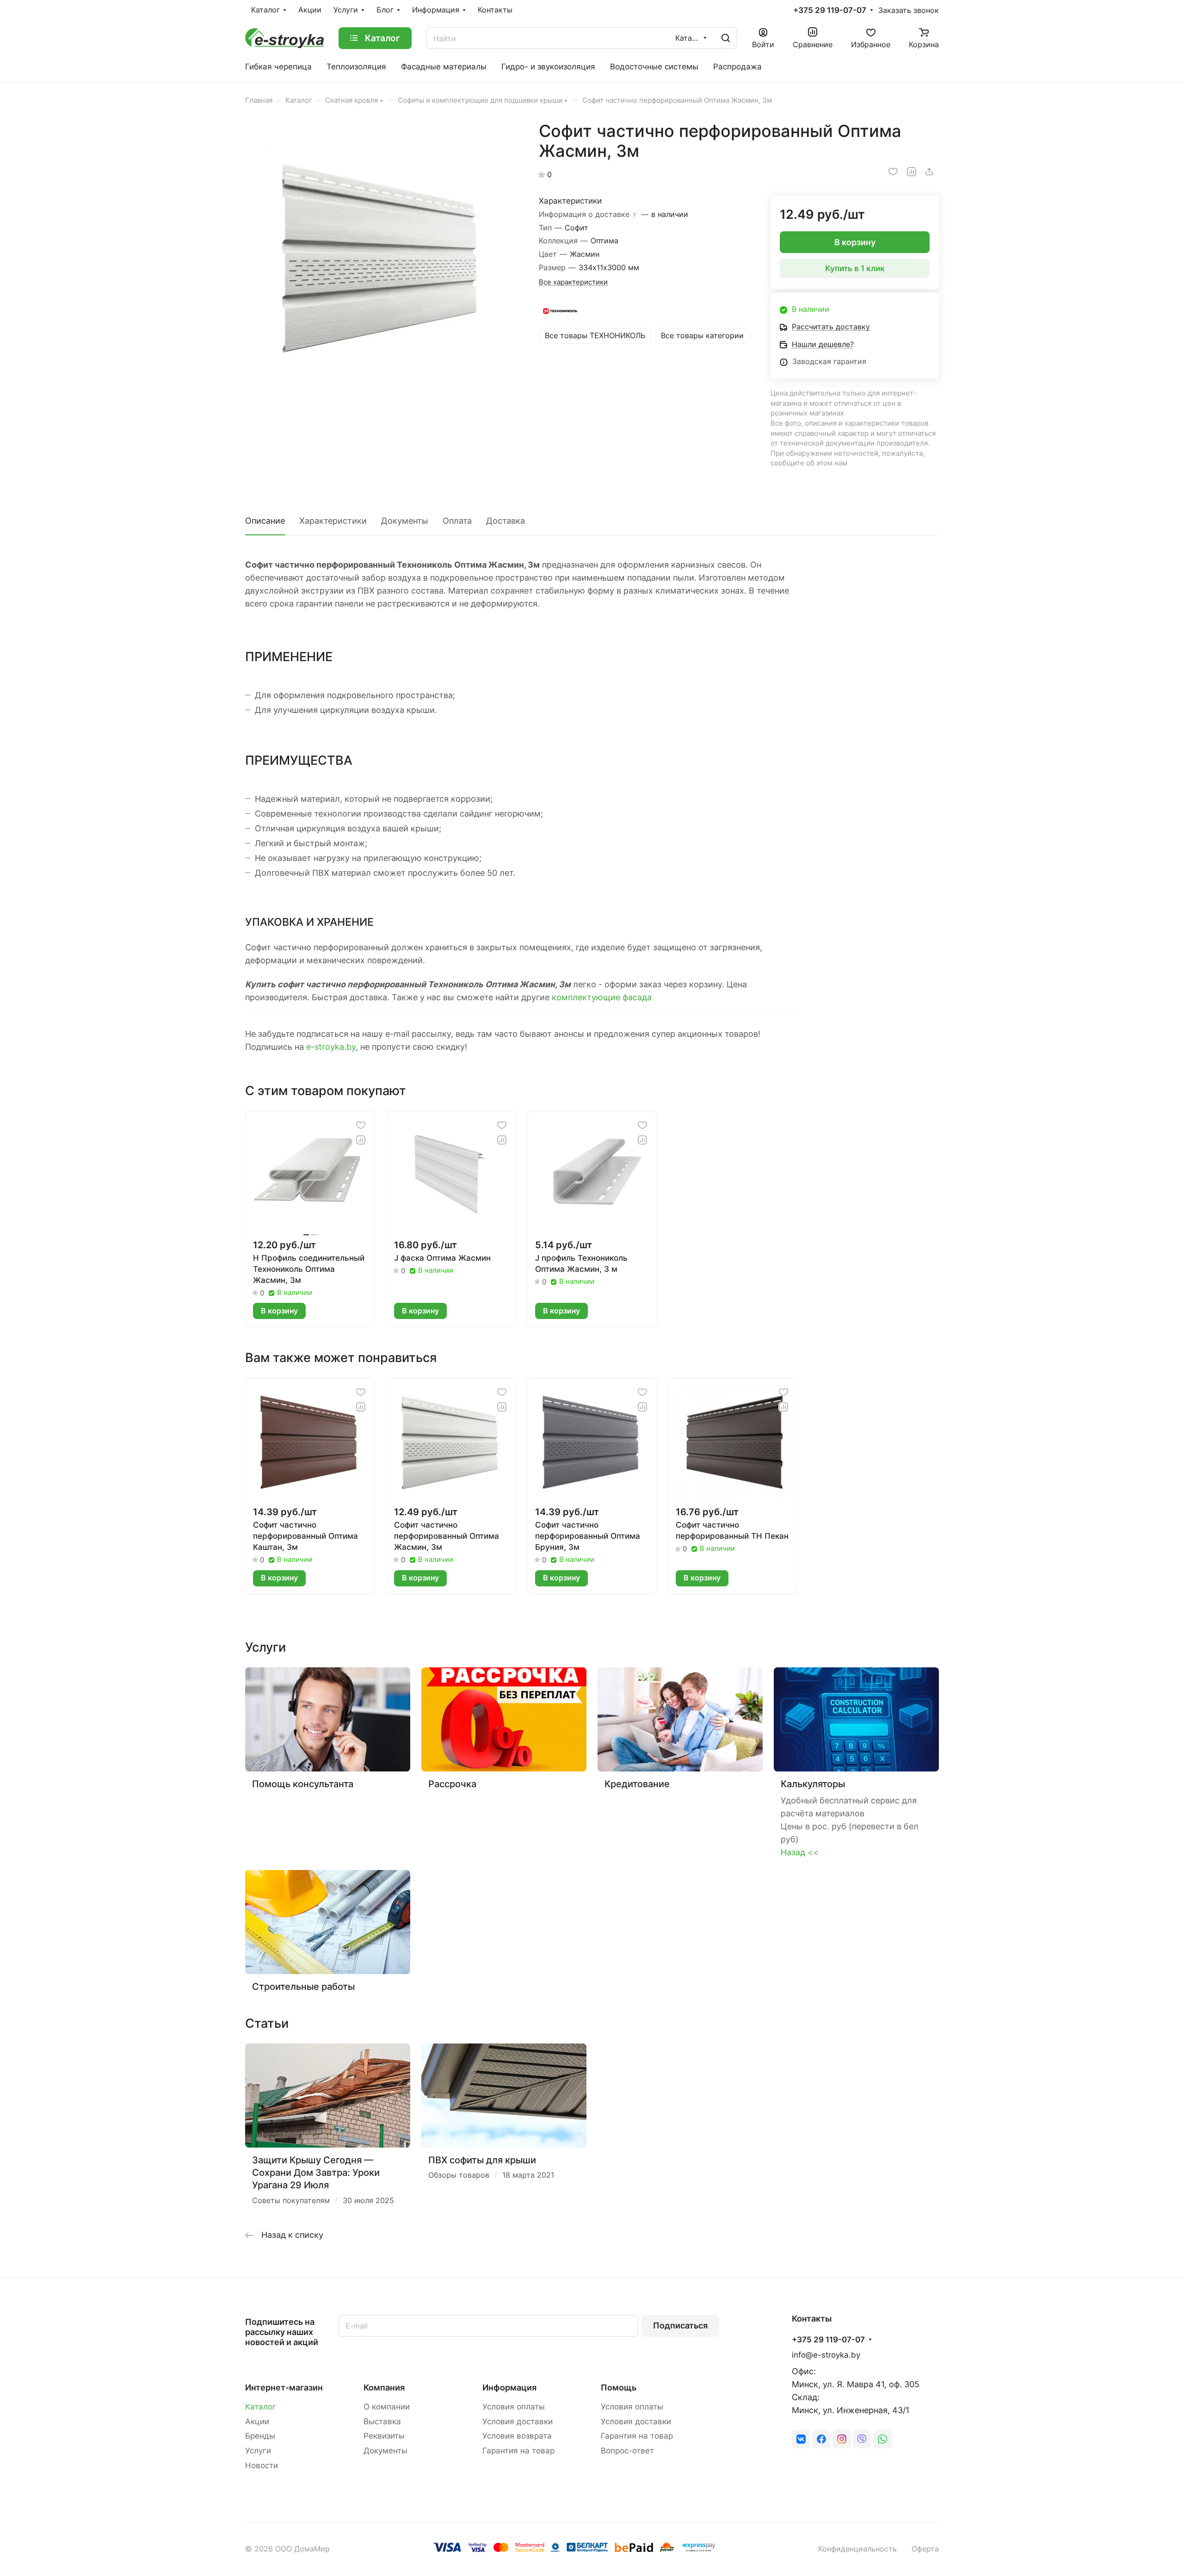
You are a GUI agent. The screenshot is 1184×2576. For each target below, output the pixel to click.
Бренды (260, 2436)
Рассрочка (452, 1784)
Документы (405, 521)
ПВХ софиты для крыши (482, 2160)
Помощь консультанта (303, 1784)
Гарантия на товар (518, 2451)
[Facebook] (821, 2439)
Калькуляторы (813, 1784)
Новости (262, 2465)
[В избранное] (893, 172)
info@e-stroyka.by (826, 2355)
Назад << (800, 1852)
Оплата (457, 521)
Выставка (382, 2421)
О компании (387, 2407)
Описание (265, 521)
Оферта (925, 2549)
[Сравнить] (912, 172)
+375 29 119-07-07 (830, 10)
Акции (257, 2421)
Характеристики (333, 521)
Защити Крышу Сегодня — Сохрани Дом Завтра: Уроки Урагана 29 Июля (316, 2173)
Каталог (261, 2407)
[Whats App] (882, 2439)
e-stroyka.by (331, 1047)
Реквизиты (384, 2436)
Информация (509, 2387)
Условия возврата (517, 2436)
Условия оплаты (514, 2407)
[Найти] (726, 38)
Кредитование (637, 1784)
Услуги (258, 2451)
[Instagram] (842, 2439)
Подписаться (680, 2325)
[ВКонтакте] (801, 2439)
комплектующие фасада (602, 997)
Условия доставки (518, 2421)
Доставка (506, 521)
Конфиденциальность (857, 2549)
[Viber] (862, 2439)
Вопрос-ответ (627, 2451)
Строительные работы (303, 1986)
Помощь (619, 2387)
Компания (384, 2387)
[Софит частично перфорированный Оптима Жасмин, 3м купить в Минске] (382, 259)
